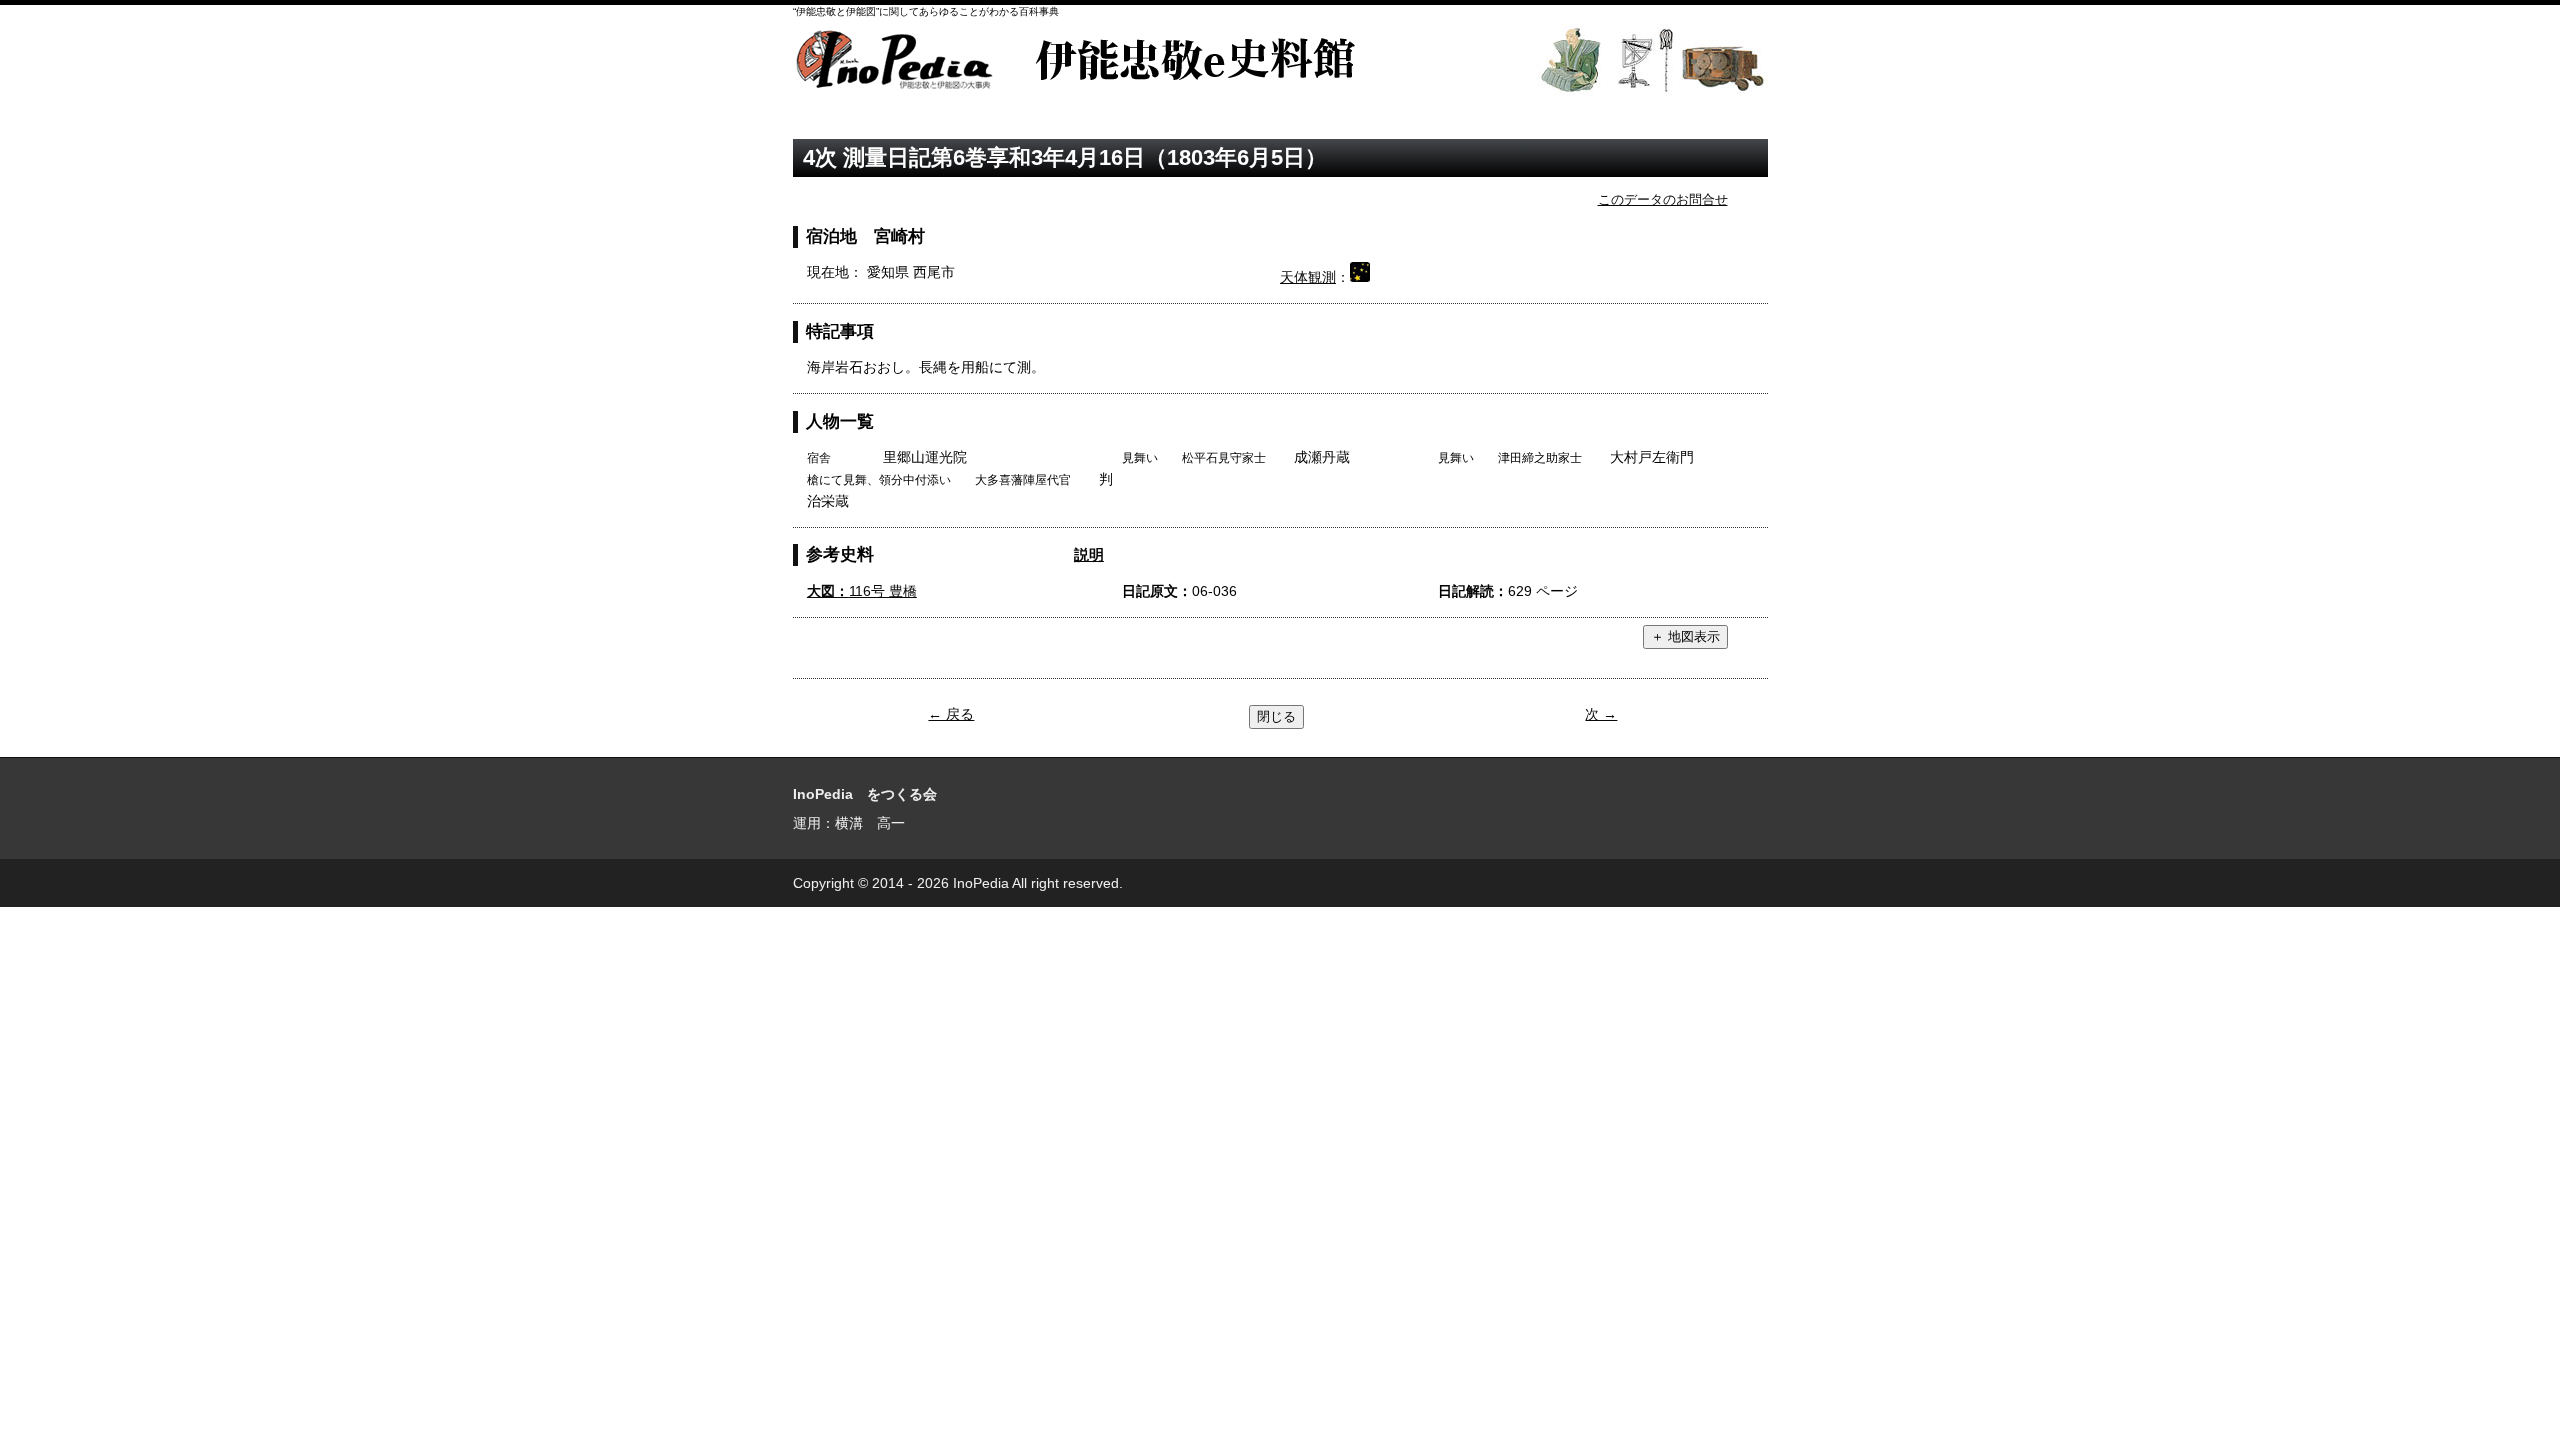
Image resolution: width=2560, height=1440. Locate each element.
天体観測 (1308, 277)
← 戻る (951, 714)
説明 (1089, 554)
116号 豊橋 (862, 591)
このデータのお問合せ (1663, 199)
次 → (1601, 714)
